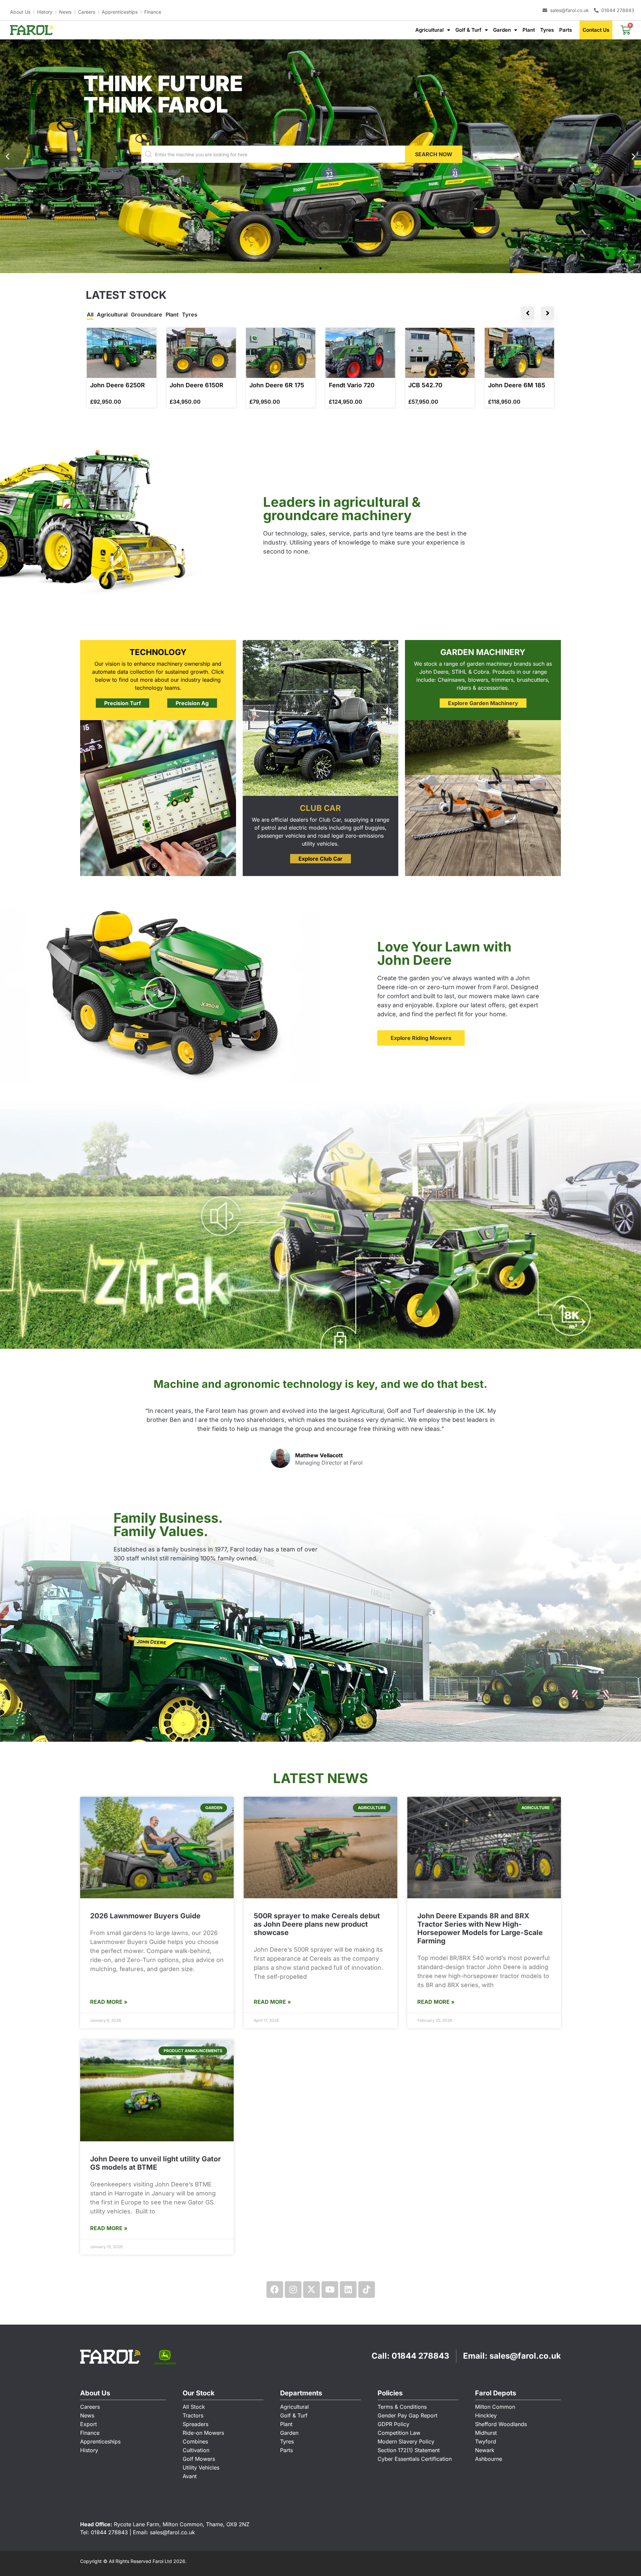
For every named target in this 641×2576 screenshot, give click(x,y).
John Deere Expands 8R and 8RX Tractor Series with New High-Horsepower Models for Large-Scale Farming (480, 1928)
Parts (566, 30)
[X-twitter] (311, 2290)
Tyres (547, 30)
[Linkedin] (348, 2290)
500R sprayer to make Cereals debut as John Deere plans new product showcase (317, 1924)
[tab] (90, 315)
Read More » (109, 2002)
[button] (633, 156)
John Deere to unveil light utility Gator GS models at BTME (156, 2163)
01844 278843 (420, 2356)
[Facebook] (275, 2290)
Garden (502, 30)
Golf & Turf (468, 30)
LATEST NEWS (320, 1778)
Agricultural (430, 30)
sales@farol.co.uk (525, 2356)
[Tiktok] (367, 2290)
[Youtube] (330, 2290)
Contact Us (596, 30)
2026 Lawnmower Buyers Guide (145, 1916)
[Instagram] (293, 2290)
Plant (529, 30)
